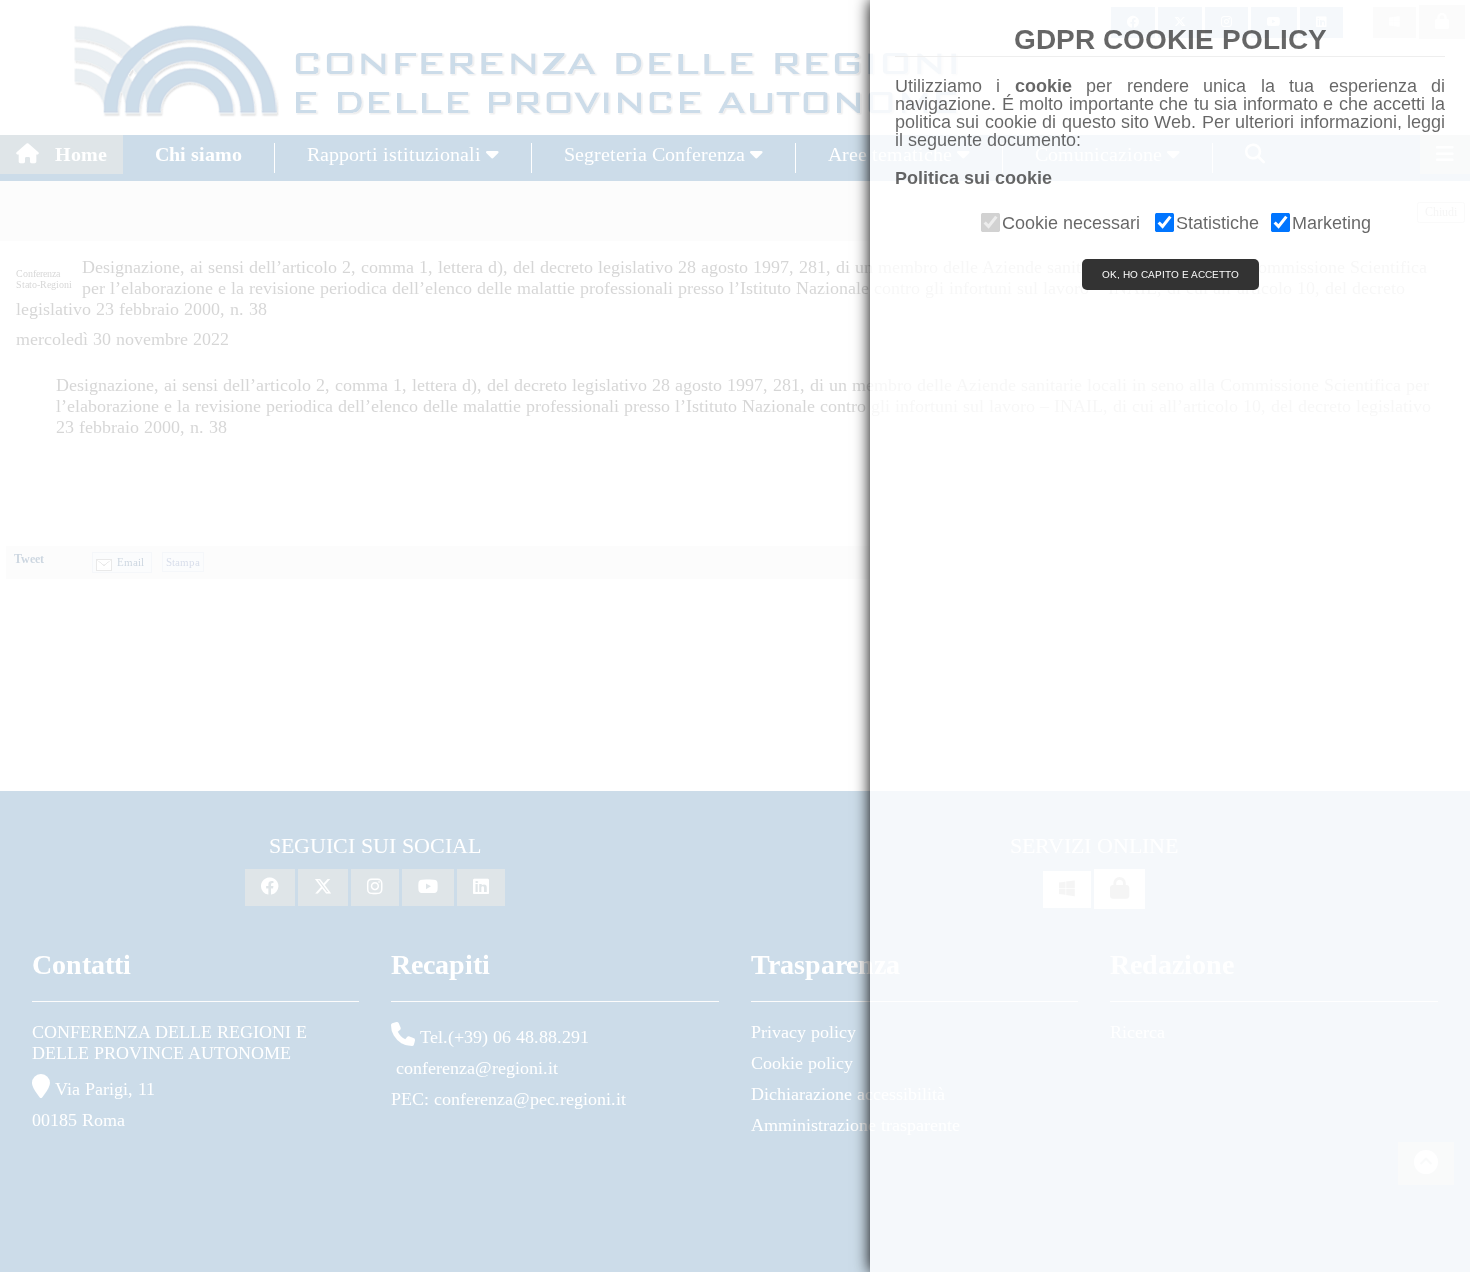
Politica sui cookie (973, 178)
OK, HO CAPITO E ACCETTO (1170, 274)
